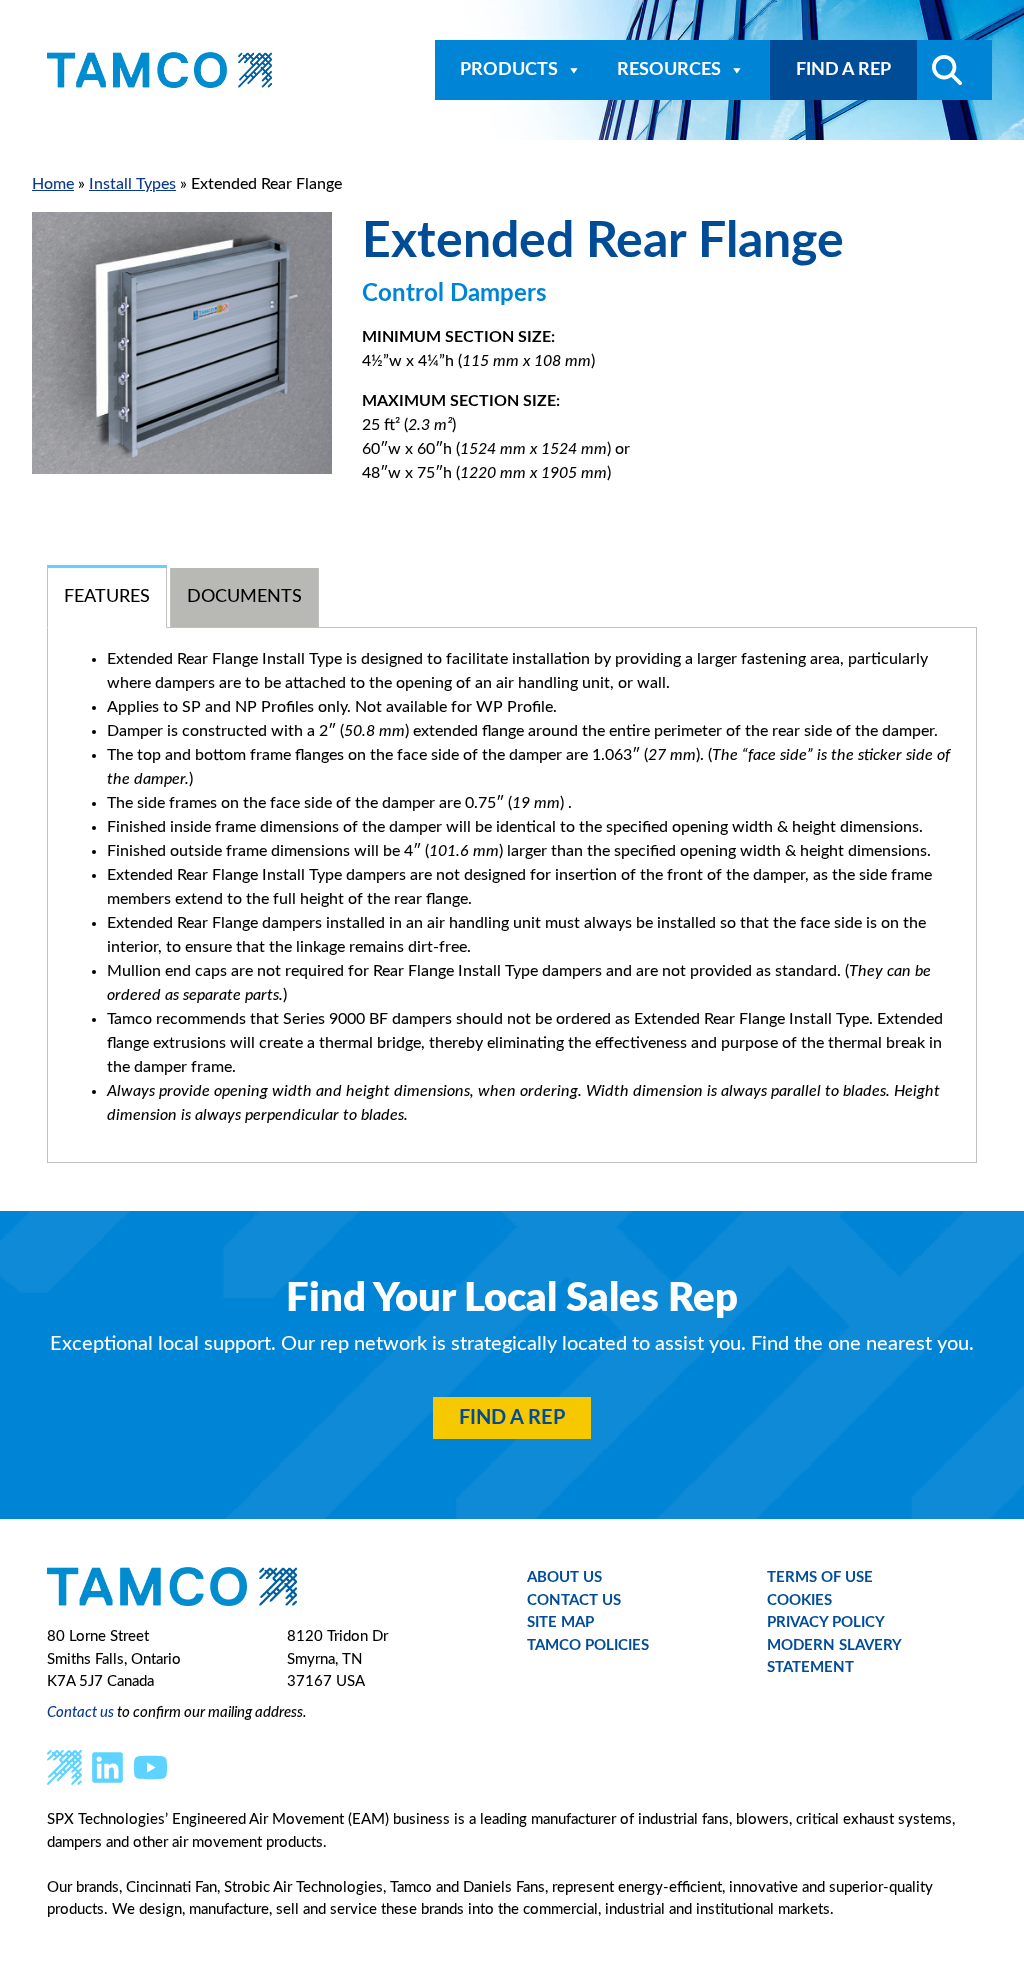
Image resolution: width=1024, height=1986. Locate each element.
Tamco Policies (588, 1645)
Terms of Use (820, 1577)
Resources (669, 70)
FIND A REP (843, 70)
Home (53, 184)
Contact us (80, 1712)
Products (509, 70)
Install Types (132, 184)
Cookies (799, 1600)
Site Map (560, 1622)
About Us (564, 1577)
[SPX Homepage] (64, 1766)
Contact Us (574, 1600)
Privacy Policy (826, 1622)
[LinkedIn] (107, 1766)
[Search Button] (939, 70)
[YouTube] (150, 1766)
